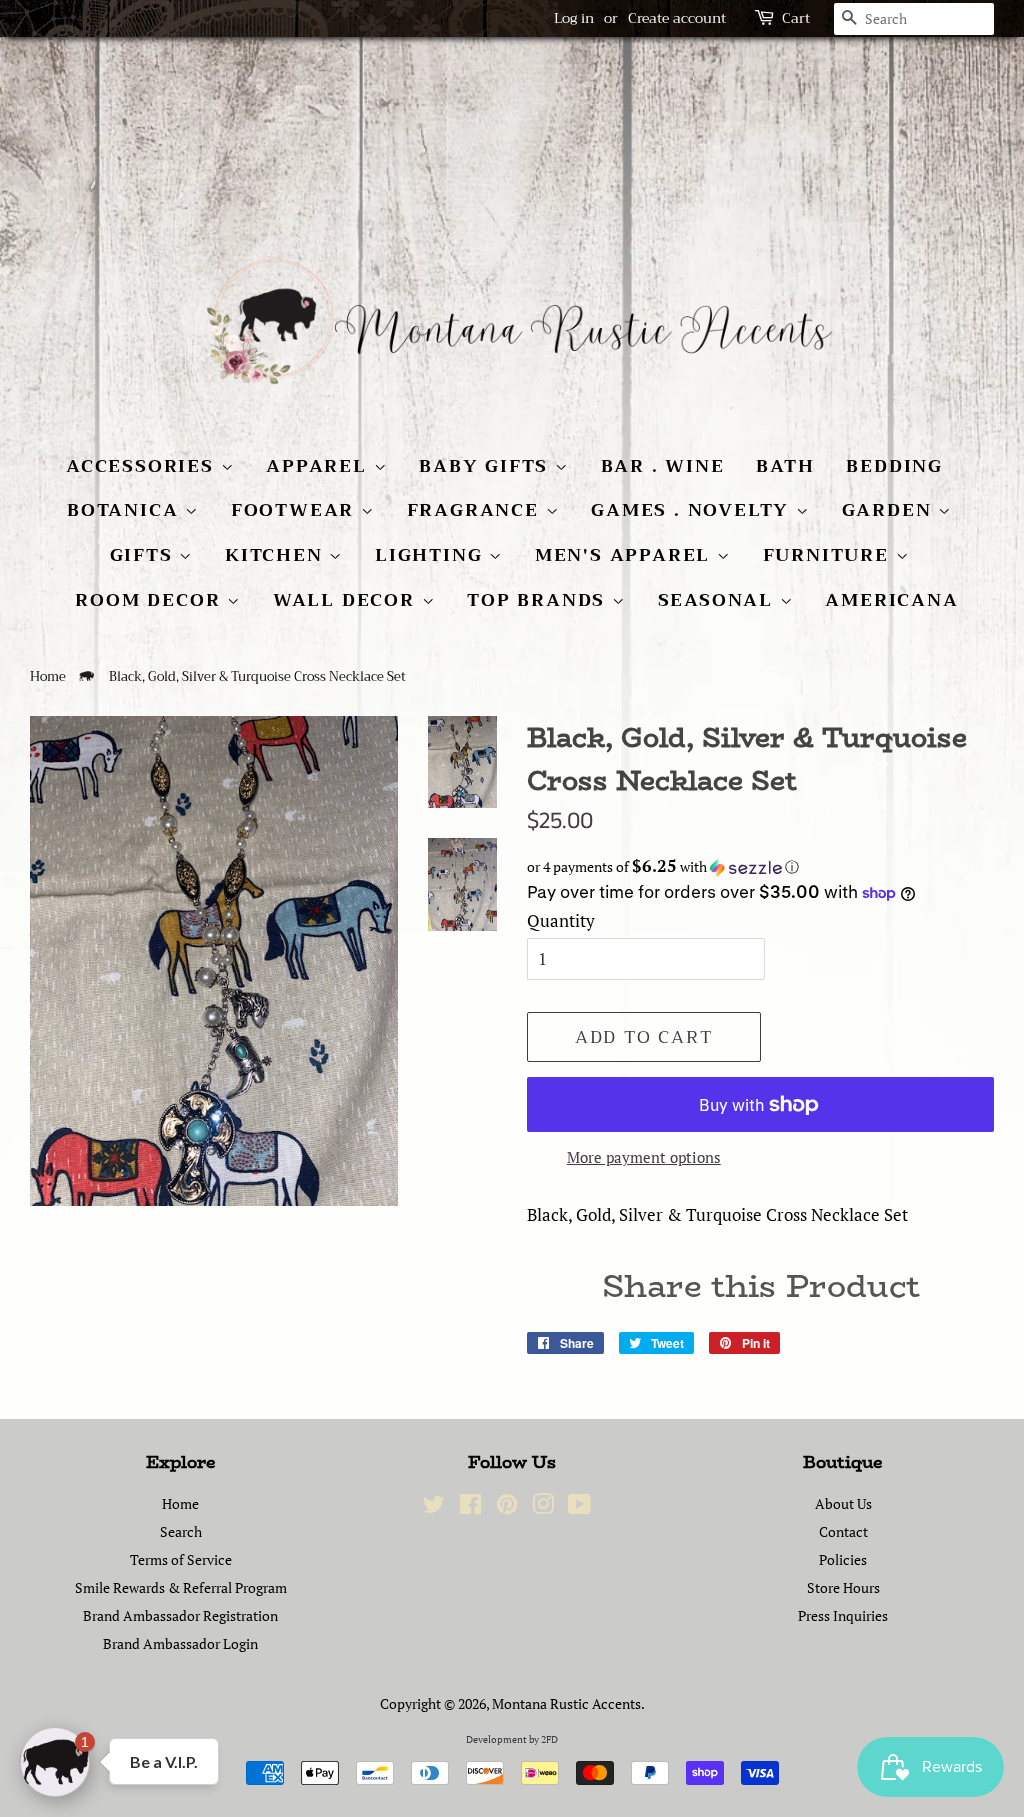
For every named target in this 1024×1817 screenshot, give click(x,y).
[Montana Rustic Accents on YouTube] (579, 1507)
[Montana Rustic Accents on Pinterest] (507, 1507)
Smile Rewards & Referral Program (181, 1587)
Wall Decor (347, 600)
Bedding (894, 466)
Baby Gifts (487, 466)
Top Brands (539, 600)
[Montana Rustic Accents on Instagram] (543, 1507)
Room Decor (151, 600)
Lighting (432, 555)
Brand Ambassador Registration (180, 1615)
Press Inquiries (843, 1615)
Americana (891, 600)
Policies (843, 1559)
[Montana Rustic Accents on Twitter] (434, 1507)
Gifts (145, 555)
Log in (574, 18)
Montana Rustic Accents (566, 1703)
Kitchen (277, 555)
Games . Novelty (693, 510)
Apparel (319, 466)
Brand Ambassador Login (180, 1643)
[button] (760, 867)
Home (48, 677)
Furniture (829, 555)
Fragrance (476, 510)
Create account (677, 18)
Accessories (143, 466)
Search (181, 1531)
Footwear (296, 510)
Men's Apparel (626, 555)
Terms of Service (181, 1559)
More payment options (644, 1157)
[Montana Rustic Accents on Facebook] (470, 1507)
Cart (796, 18)
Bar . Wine (663, 466)
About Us (843, 1503)
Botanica (126, 510)
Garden (890, 510)
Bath (785, 466)
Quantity (561, 920)
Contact (843, 1531)
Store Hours (843, 1587)
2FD (549, 1739)
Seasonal (719, 600)
